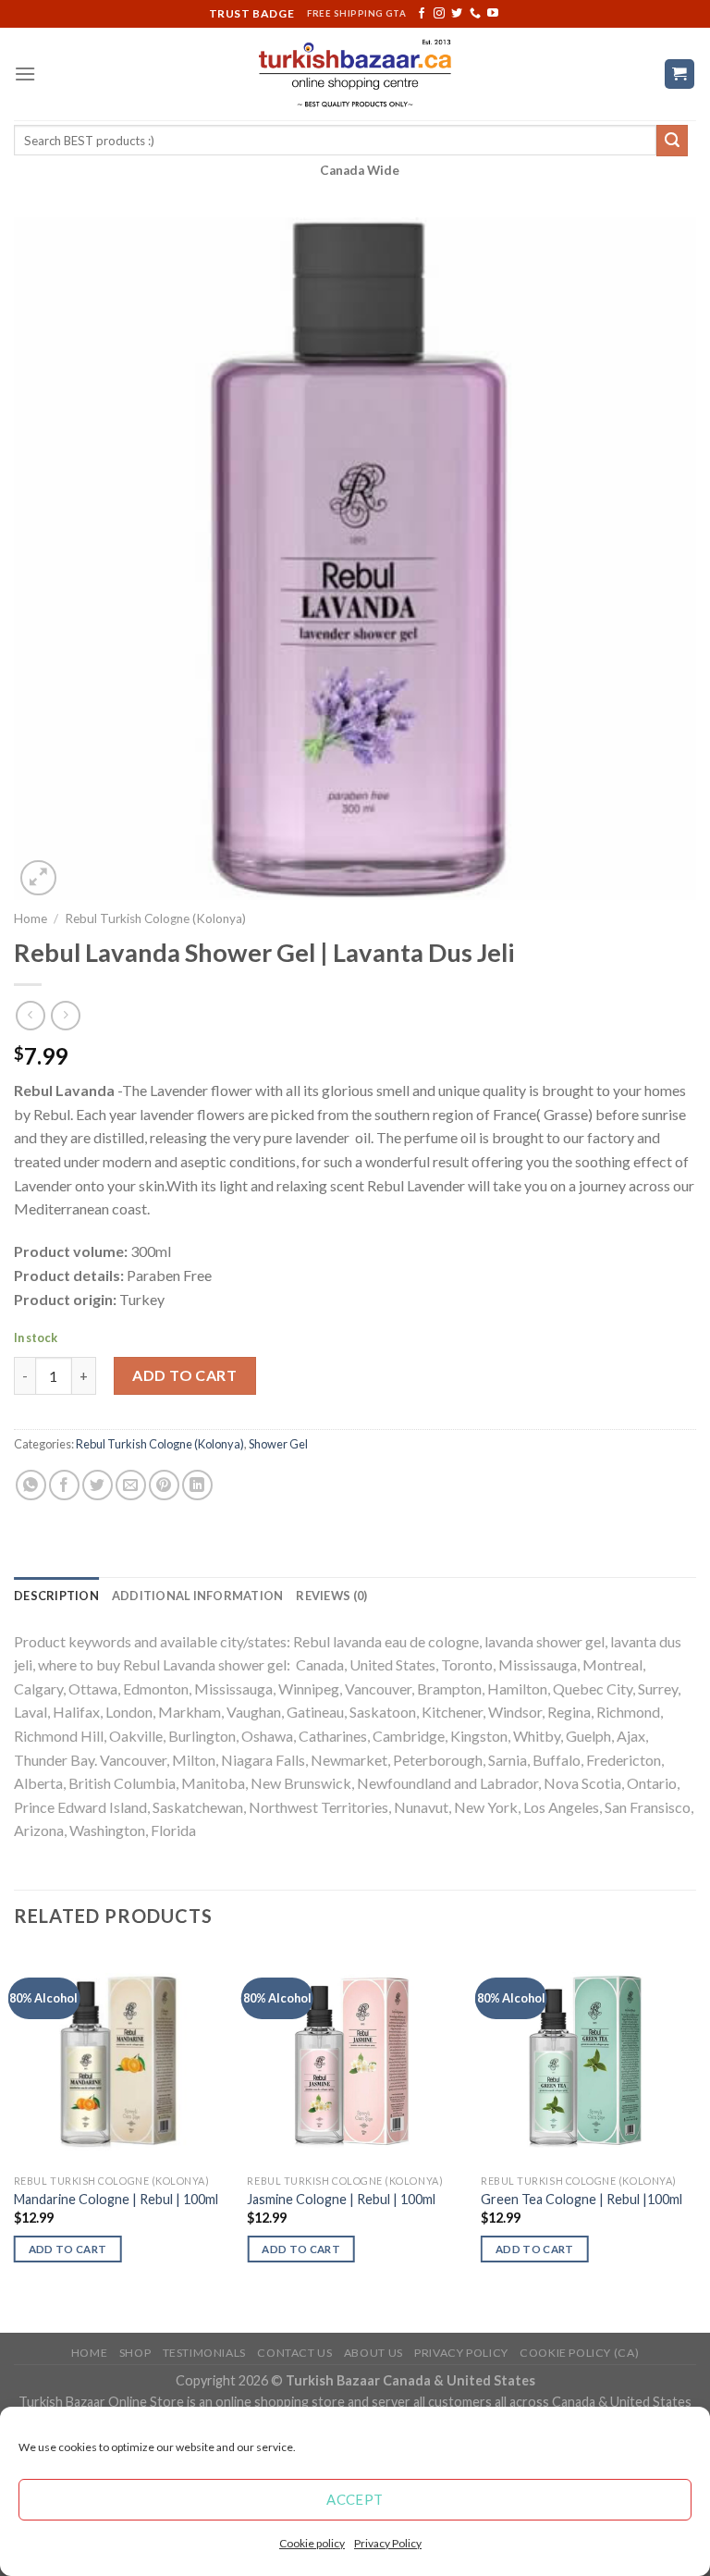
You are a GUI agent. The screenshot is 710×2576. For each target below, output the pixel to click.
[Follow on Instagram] (439, 14)
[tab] (56, 1596)
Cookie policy (312, 2543)
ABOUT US (373, 2353)
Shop (135, 2353)
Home (31, 918)
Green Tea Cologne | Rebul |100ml (581, 2199)
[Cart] (680, 74)
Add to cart (184, 1375)
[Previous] (15, 2139)
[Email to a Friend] (131, 1485)
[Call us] (475, 14)
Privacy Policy (388, 2543)
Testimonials (204, 2353)
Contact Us (294, 2353)
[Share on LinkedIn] (197, 1485)
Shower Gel (278, 1444)
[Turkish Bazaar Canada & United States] (355, 74)
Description (56, 1596)
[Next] (695, 2139)
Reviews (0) (331, 1596)
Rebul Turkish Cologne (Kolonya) (155, 918)
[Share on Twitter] (98, 1485)
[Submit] (672, 141)
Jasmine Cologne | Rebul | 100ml (341, 2199)
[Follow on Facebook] (422, 14)
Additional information (198, 1596)
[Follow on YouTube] (493, 14)
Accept (355, 2499)
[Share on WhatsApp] (31, 1485)
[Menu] (25, 74)
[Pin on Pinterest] (164, 1485)
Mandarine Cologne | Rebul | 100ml (116, 2199)
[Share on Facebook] (64, 1485)
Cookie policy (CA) (579, 2353)
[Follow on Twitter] (457, 14)
